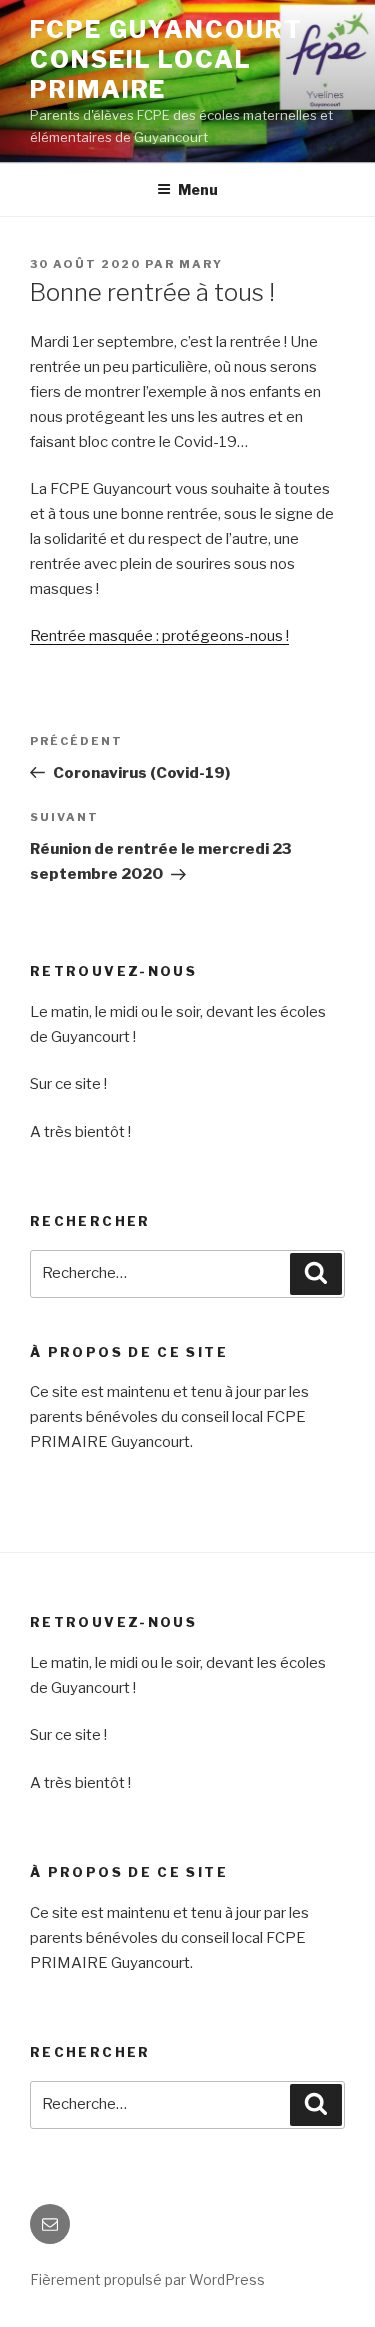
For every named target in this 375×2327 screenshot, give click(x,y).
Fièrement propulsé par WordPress (147, 2279)
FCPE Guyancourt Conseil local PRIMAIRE (166, 59)
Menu (198, 189)
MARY (201, 264)
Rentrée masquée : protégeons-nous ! (159, 636)
